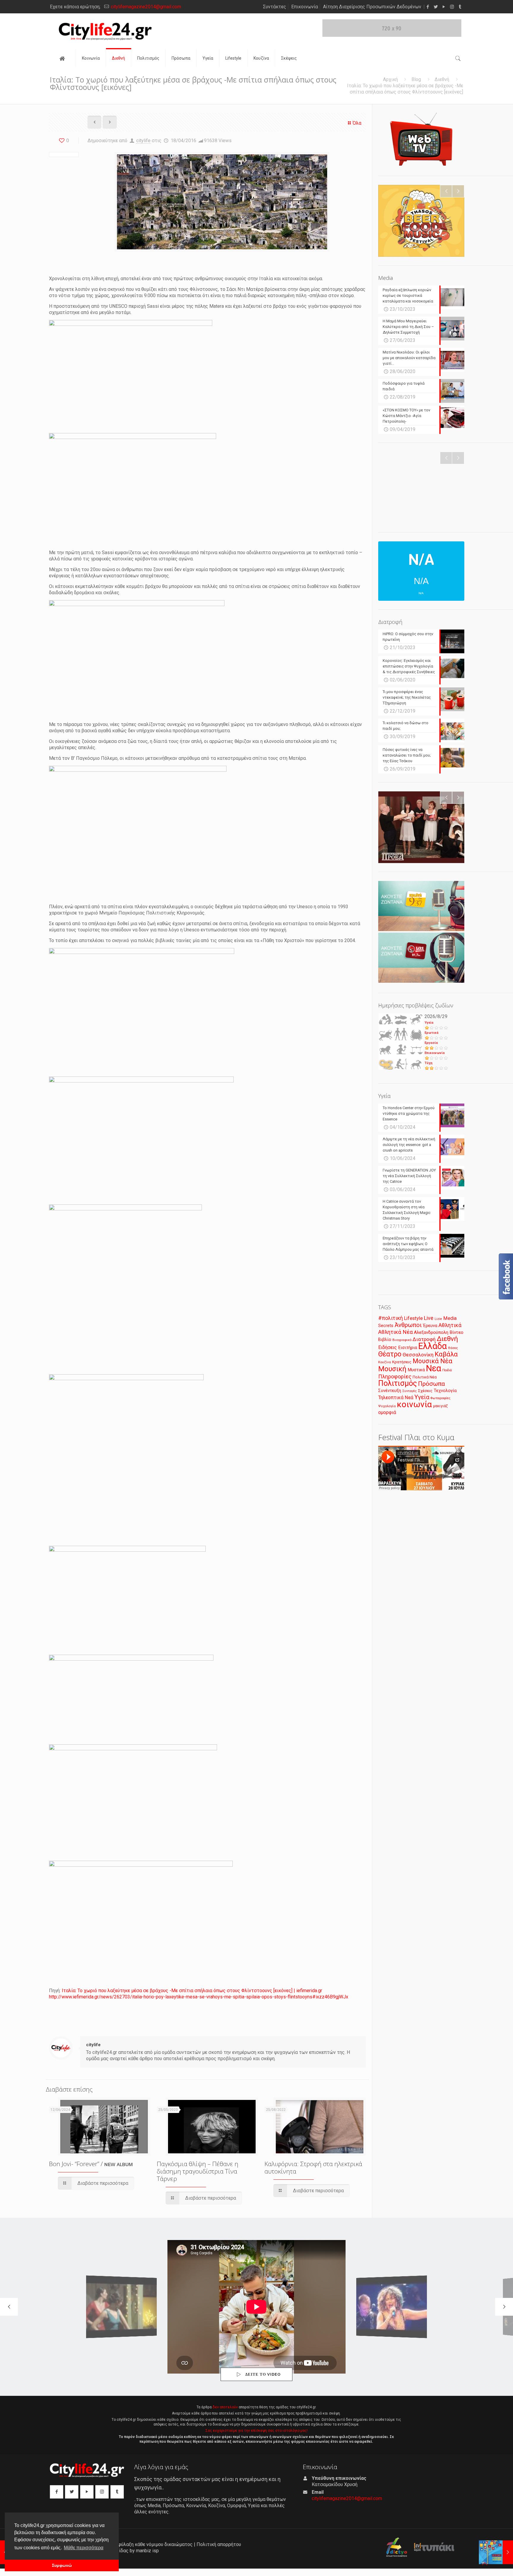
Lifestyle (413, 1318)
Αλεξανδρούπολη (431, 1332)
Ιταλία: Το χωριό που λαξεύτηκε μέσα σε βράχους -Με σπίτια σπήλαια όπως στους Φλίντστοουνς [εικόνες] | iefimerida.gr (192, 1991)
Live (429, 1318)
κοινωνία (414, 1404)
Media (450, 1318)
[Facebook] (428, 7)
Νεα (434, 1368)
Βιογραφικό (402, 1340)
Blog (416, 79)
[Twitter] (436, 7)
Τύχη (429, 1063)
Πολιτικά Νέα (425, 1377)
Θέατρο (390, 1354)
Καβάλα (446, 1354)
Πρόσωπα (432, 1384)
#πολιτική (391, 1318)
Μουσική (392, 1369)
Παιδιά (447, 1370)
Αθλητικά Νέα (395, 1332)
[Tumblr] (460, 7)
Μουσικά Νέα (433, 1361)
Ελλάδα (433, 1346)
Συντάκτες (275, 7)
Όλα (357, 123)
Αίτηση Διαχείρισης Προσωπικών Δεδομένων (372, 7)
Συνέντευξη (390, 1391)
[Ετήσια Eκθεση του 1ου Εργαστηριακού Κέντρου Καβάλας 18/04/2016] (496, 2552)
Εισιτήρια (408, 1348)
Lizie (438, 1319)
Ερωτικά (432, 1033)
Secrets (386, 1326)
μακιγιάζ (440, 1406)
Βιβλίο (385, 1340)
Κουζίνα (385, 1362)
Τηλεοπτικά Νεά (396, 1398)
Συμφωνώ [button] (62, 2565)
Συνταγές (410, 1391)
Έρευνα (430, 1326)
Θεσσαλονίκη (418, 1355)
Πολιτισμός (398, 1383)
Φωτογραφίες (440, 1398)
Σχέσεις (425, 1391)
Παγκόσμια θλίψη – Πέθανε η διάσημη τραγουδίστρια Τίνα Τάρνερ (198, 2171)
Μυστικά (416, 1370)
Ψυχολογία (387, 1406)
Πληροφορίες (395, 1376)
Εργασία (431, 1043)
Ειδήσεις (388, 1347)
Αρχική (390, 79)
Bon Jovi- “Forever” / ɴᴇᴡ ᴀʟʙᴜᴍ (91, 2164)
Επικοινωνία (305, 7)
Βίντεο (456, 1332)
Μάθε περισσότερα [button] (84, 2548)
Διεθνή (442, 79)
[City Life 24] (105, 31)
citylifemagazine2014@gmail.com (146, 7)
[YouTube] (444, 7)
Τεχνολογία (445, 1391)
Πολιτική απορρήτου (219, 2544)
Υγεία (429, 1023)
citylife (143, 141)
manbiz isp (147, 2551)
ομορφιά (387, 1412)
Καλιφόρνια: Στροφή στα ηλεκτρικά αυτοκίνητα (313, 2167)
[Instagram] (452, 7)
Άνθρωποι (408, 1325)
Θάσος (453, 1348)
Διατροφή (424, 1339)
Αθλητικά (450, 1325)
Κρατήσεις (402, 1362)
